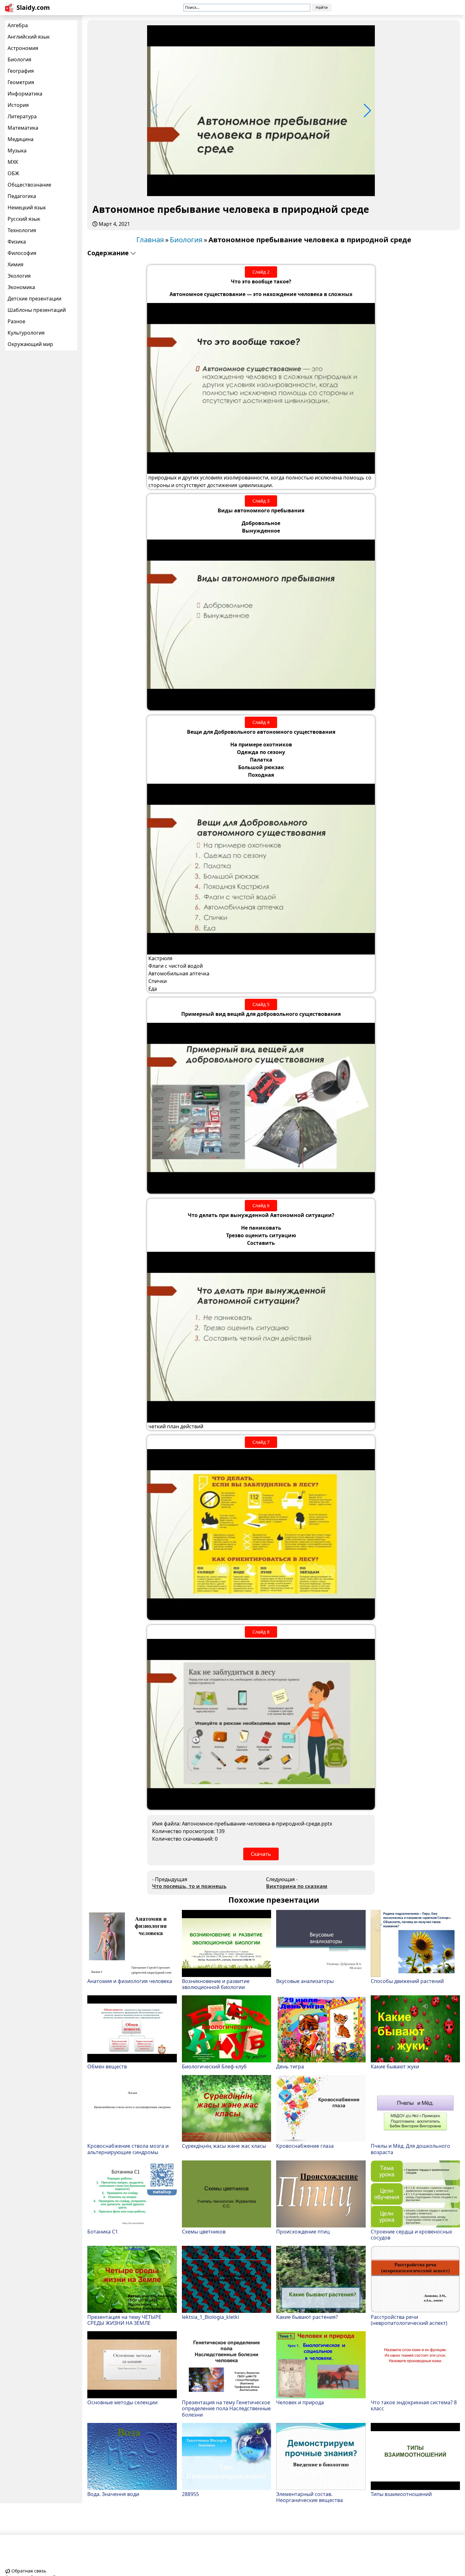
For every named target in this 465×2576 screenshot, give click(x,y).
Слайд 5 (261, 1004)
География (21, 71)
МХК (13, 162)
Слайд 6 (261, 1205)
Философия (22, 253)
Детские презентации (34, 299)
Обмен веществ (107, 2066)
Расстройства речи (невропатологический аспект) (409, 2320)
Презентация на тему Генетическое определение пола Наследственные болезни (226, 2408)
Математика (23, 128)
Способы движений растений (407, 1981)
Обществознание (29, 185)
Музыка (17, 151)
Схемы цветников (204, 2231)
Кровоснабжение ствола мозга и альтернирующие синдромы (128, 2149)
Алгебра (18, 25)
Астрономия (23, 48)
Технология (22, 230)
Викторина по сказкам (297, 1886)
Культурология (26, 333)
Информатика (25, 94)
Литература (22, 116)
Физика (17, 242)
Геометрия (21, 82)
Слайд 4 (261, 722)
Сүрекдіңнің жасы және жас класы (224, 2146)
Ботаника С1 (103, 2231)
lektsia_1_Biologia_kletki (211, 2317)
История (18, 105)
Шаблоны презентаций (37, 310)
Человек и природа (300, 2402)
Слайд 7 (261, 1442)
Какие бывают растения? (307, 2317)
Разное (16, 321)
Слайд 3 (261, 501)
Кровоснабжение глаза (305, 2146)
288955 (190, 2494)
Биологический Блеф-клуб (214, 2066)
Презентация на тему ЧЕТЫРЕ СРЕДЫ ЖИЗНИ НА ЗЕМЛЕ (124, 2320)
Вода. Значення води (113, 2494)
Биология (19, 59)
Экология (19, 276)
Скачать (261, 1854)
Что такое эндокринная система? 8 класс (414, 2405)
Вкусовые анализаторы (305, 1981)
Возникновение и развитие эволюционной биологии (216, 1984)
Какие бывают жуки (395, 2066)
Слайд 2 (261, 272)
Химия (15, 264)
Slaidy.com (33, 7)
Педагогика (22, 196)
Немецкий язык (27, 207)
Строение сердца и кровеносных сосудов (411, 2234)
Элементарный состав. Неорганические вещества (310, 2497)
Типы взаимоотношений (401, 2494)
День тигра (290, 2066)
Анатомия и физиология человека (130, 1981)
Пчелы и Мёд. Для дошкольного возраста (410, 2149)
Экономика (21, 287)
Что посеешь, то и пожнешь (189, 1886)
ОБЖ (13, 173)
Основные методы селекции (122, 2402)
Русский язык (24, 219)
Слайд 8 (261, 1632)
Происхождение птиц (303, 2231)
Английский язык (29, 37)
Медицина (21, 139)
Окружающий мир (30, 344)
